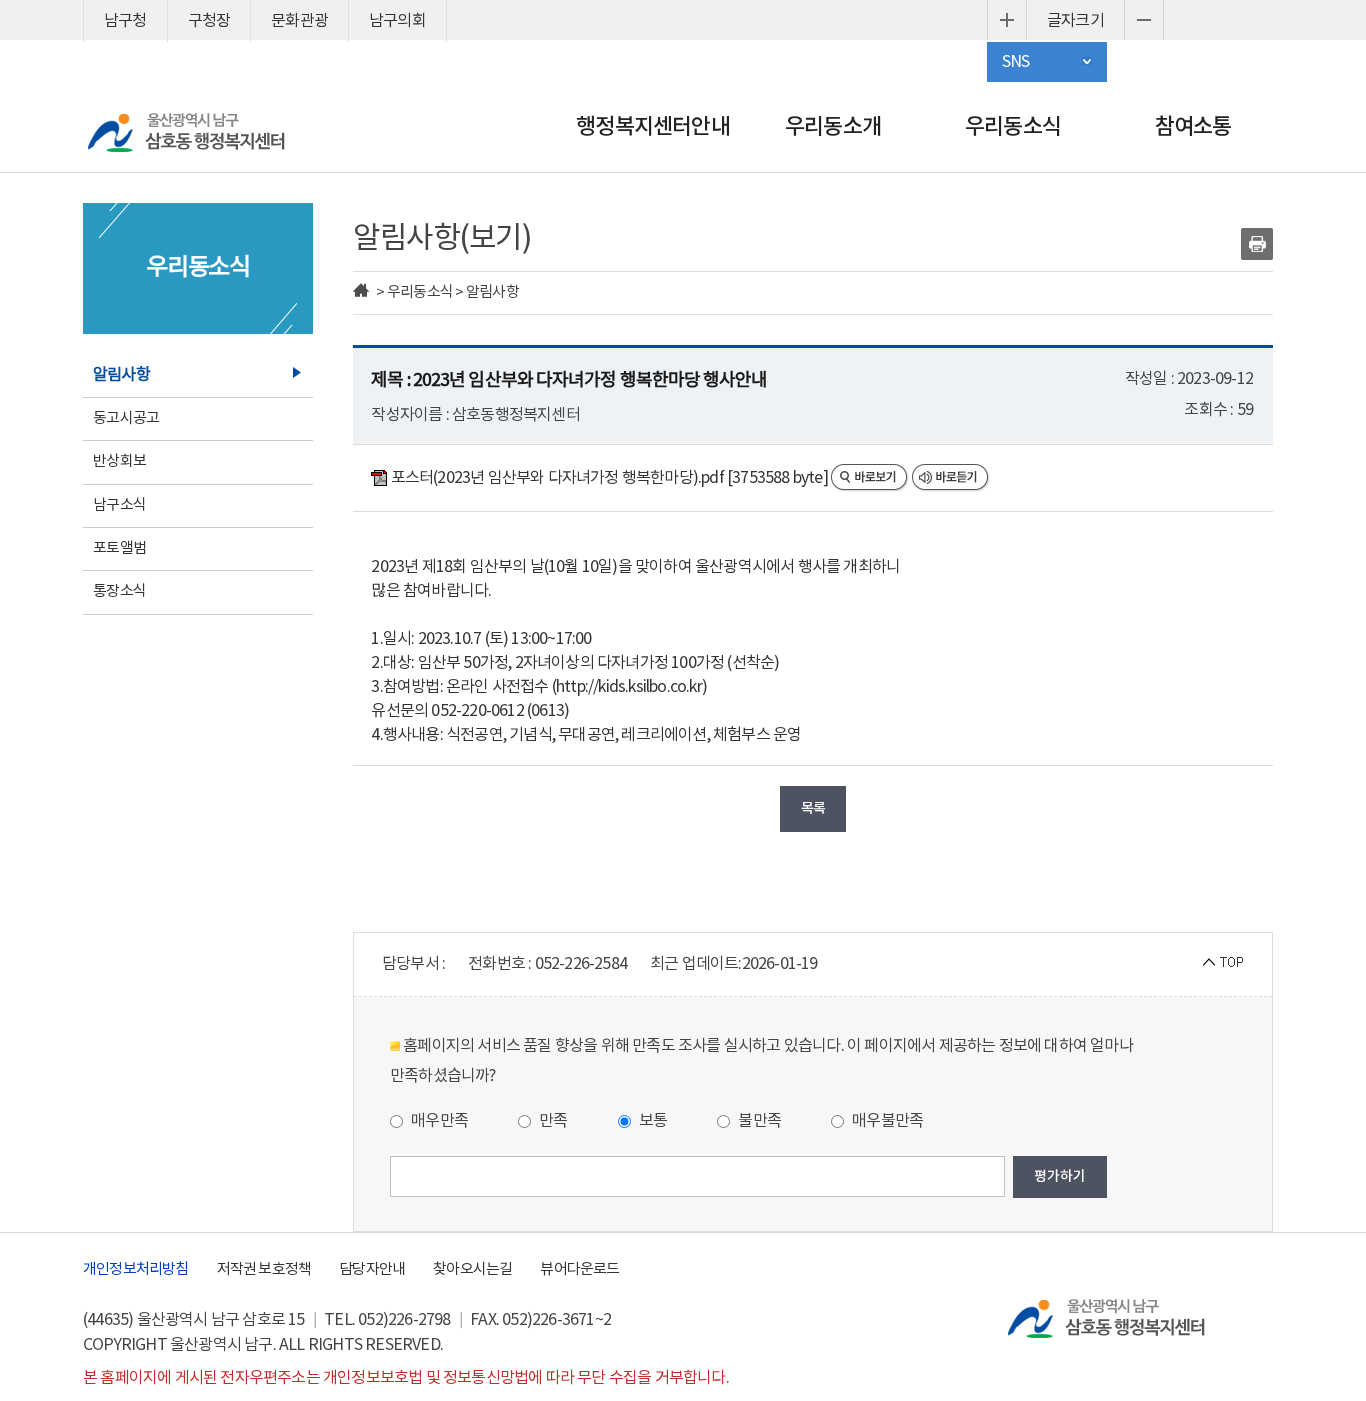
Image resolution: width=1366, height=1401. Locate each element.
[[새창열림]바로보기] (871, 478)
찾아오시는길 (472, 1269)
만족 (552, 1121)
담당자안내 (372, 1269)
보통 (652, 1121)
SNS (1016, 62)
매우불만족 (886, 1121)
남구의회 (397, 21)
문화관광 (299, 21)
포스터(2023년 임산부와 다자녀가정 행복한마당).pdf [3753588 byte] (609, 478)
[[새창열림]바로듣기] (951, 478)
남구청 (125, 21)
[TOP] (1223, 961)
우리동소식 (1013, 127)
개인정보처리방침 (136, 1269)
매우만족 (438, 1121)
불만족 (758, 1121)
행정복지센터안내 (653, 127)
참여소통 (1193, 127)
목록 (813, 808)
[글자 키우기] (1007, 20)
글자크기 (1075, 21)
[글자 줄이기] (1144, 20)
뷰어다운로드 (579, 1269)
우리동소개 (833, 127)
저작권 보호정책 (264, 1269)
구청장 (209, 21)
